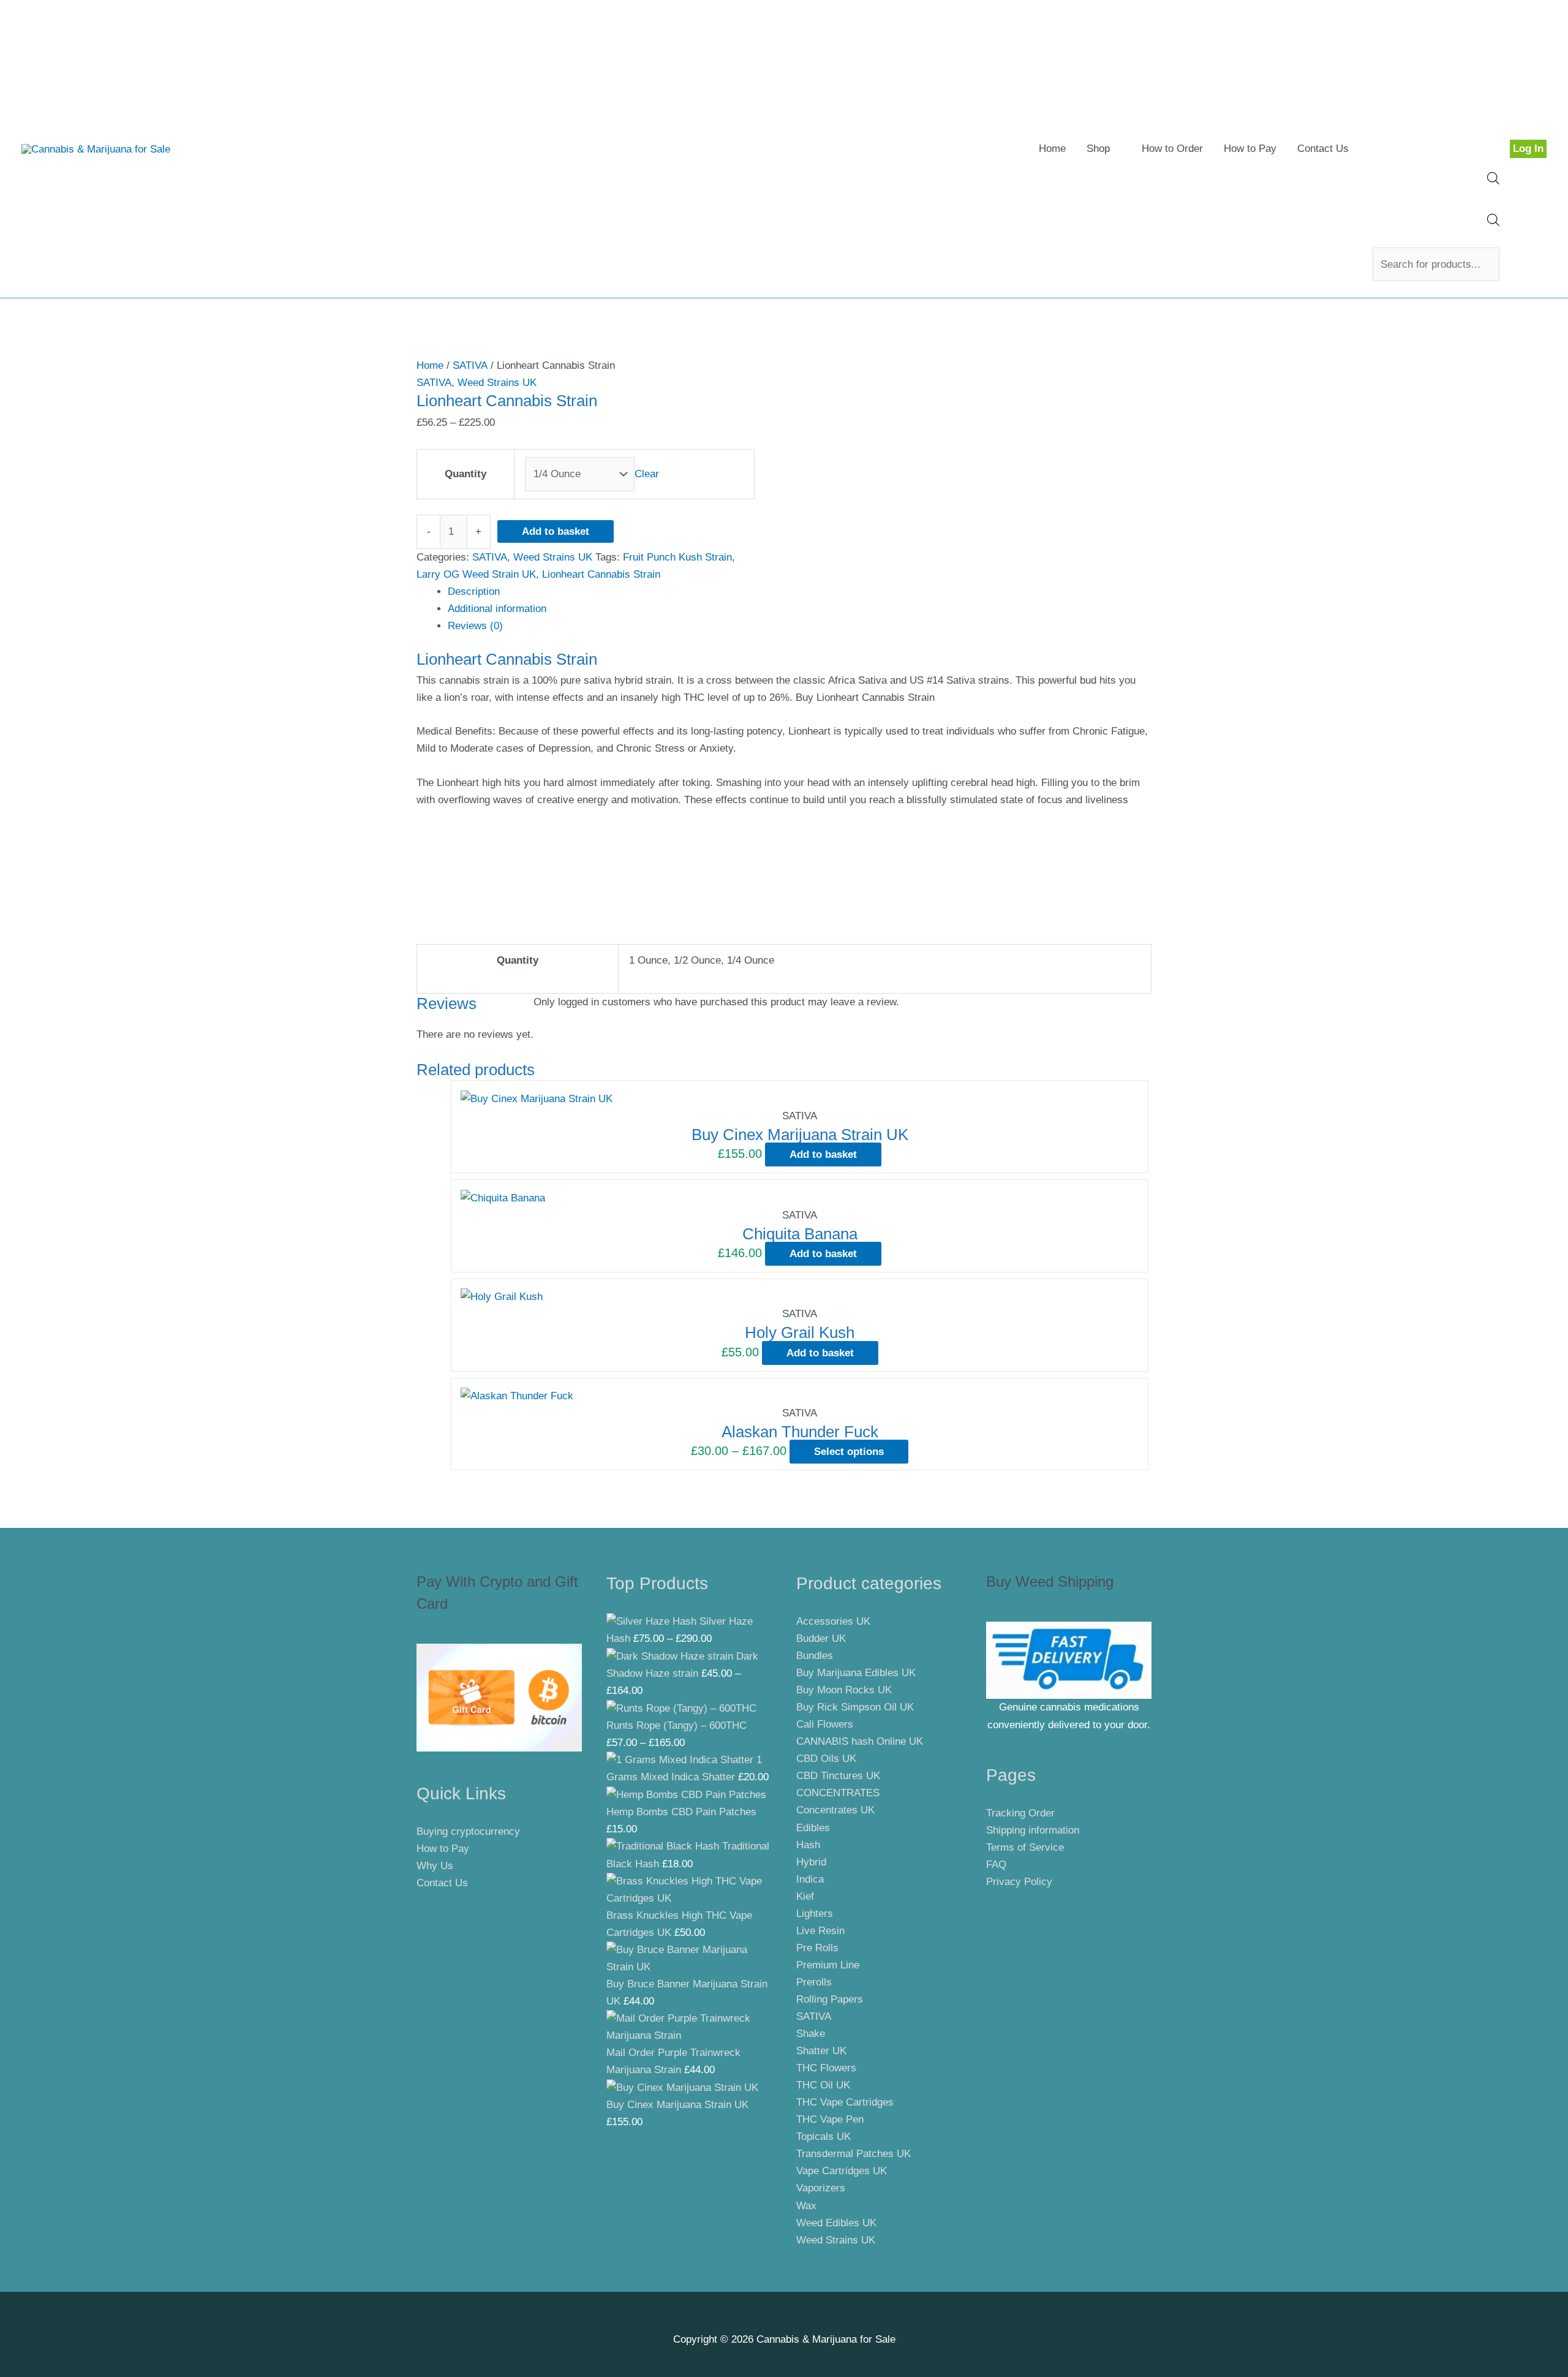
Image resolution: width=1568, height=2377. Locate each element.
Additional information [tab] (497, 609)
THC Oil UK (823, 2085)
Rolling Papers (830, 1999)
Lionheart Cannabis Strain (601, 574)
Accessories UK (833, 1621)
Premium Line (828, 1965)
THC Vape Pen (830, 2119)
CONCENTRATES (838, 1793)
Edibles (813, 1828)
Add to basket (556, 531)
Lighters (815, 1914)
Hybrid (811, 1862)
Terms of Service (1025, 1847)
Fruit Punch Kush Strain (677, 557)
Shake (811, 2034)
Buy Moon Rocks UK (844, 1690)
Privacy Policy (1019, 1882)
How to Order (1172, 149)
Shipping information (1033, 1830)
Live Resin (820, 1931)
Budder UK (821, 1638)
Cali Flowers (825, 1724)
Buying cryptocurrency (468, 1831)
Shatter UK (821, 2051)
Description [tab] (474, 591)
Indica (810, 1879)
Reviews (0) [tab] (475, 626)
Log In (1528, 149)
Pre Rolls (817, 1948)
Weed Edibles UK (836, 2223)
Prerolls (814, 1982)
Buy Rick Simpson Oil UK (855, 1707)
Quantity (466, 474)
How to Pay (1250, 149)
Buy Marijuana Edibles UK (856, 1673)
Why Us (435, 1866)
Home (1052, 149)
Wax (806, 2206)
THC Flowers (826, 2068)
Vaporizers (821, 2188)
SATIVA (470, 365)
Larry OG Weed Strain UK (476, 574)
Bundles (815, 1656)
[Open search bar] (1493, 181)
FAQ (996, 1865)
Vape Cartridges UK (842, 2171)
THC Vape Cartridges (845, 2102)
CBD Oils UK (826, 1759)
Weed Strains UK (497, 383)
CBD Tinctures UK (838, 1776)
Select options (849, 1452)
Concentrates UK (835, 1810)
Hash (808, 1845)
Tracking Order (1020, 1813)
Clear (647, 474)
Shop (1098, 149)
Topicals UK (824, 2137)
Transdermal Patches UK (854, 2154)
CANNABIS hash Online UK (860, 1741)
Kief (805, 1896)
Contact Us (1323, 149)
